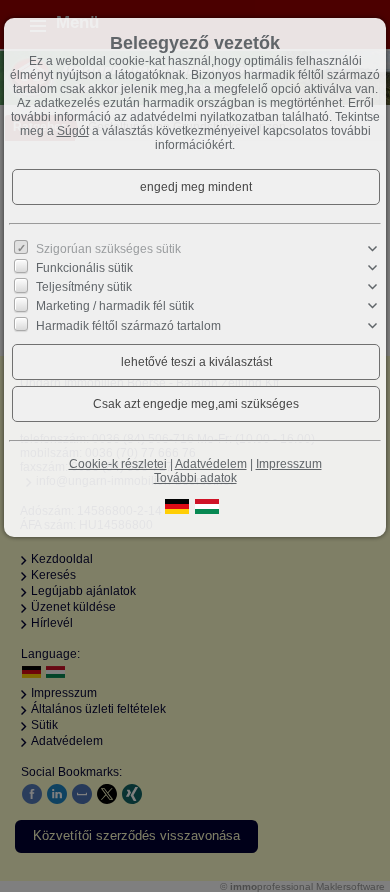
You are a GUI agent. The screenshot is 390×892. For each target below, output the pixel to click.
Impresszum (289, 464)
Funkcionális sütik (84, 268)
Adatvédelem (211, 464)
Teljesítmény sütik (84, 287)
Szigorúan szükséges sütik (108, 249)
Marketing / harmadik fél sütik (115, 306)
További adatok (195, 478)
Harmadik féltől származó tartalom (128, 325)
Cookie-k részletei (118, 464)
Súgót (73, 131)
